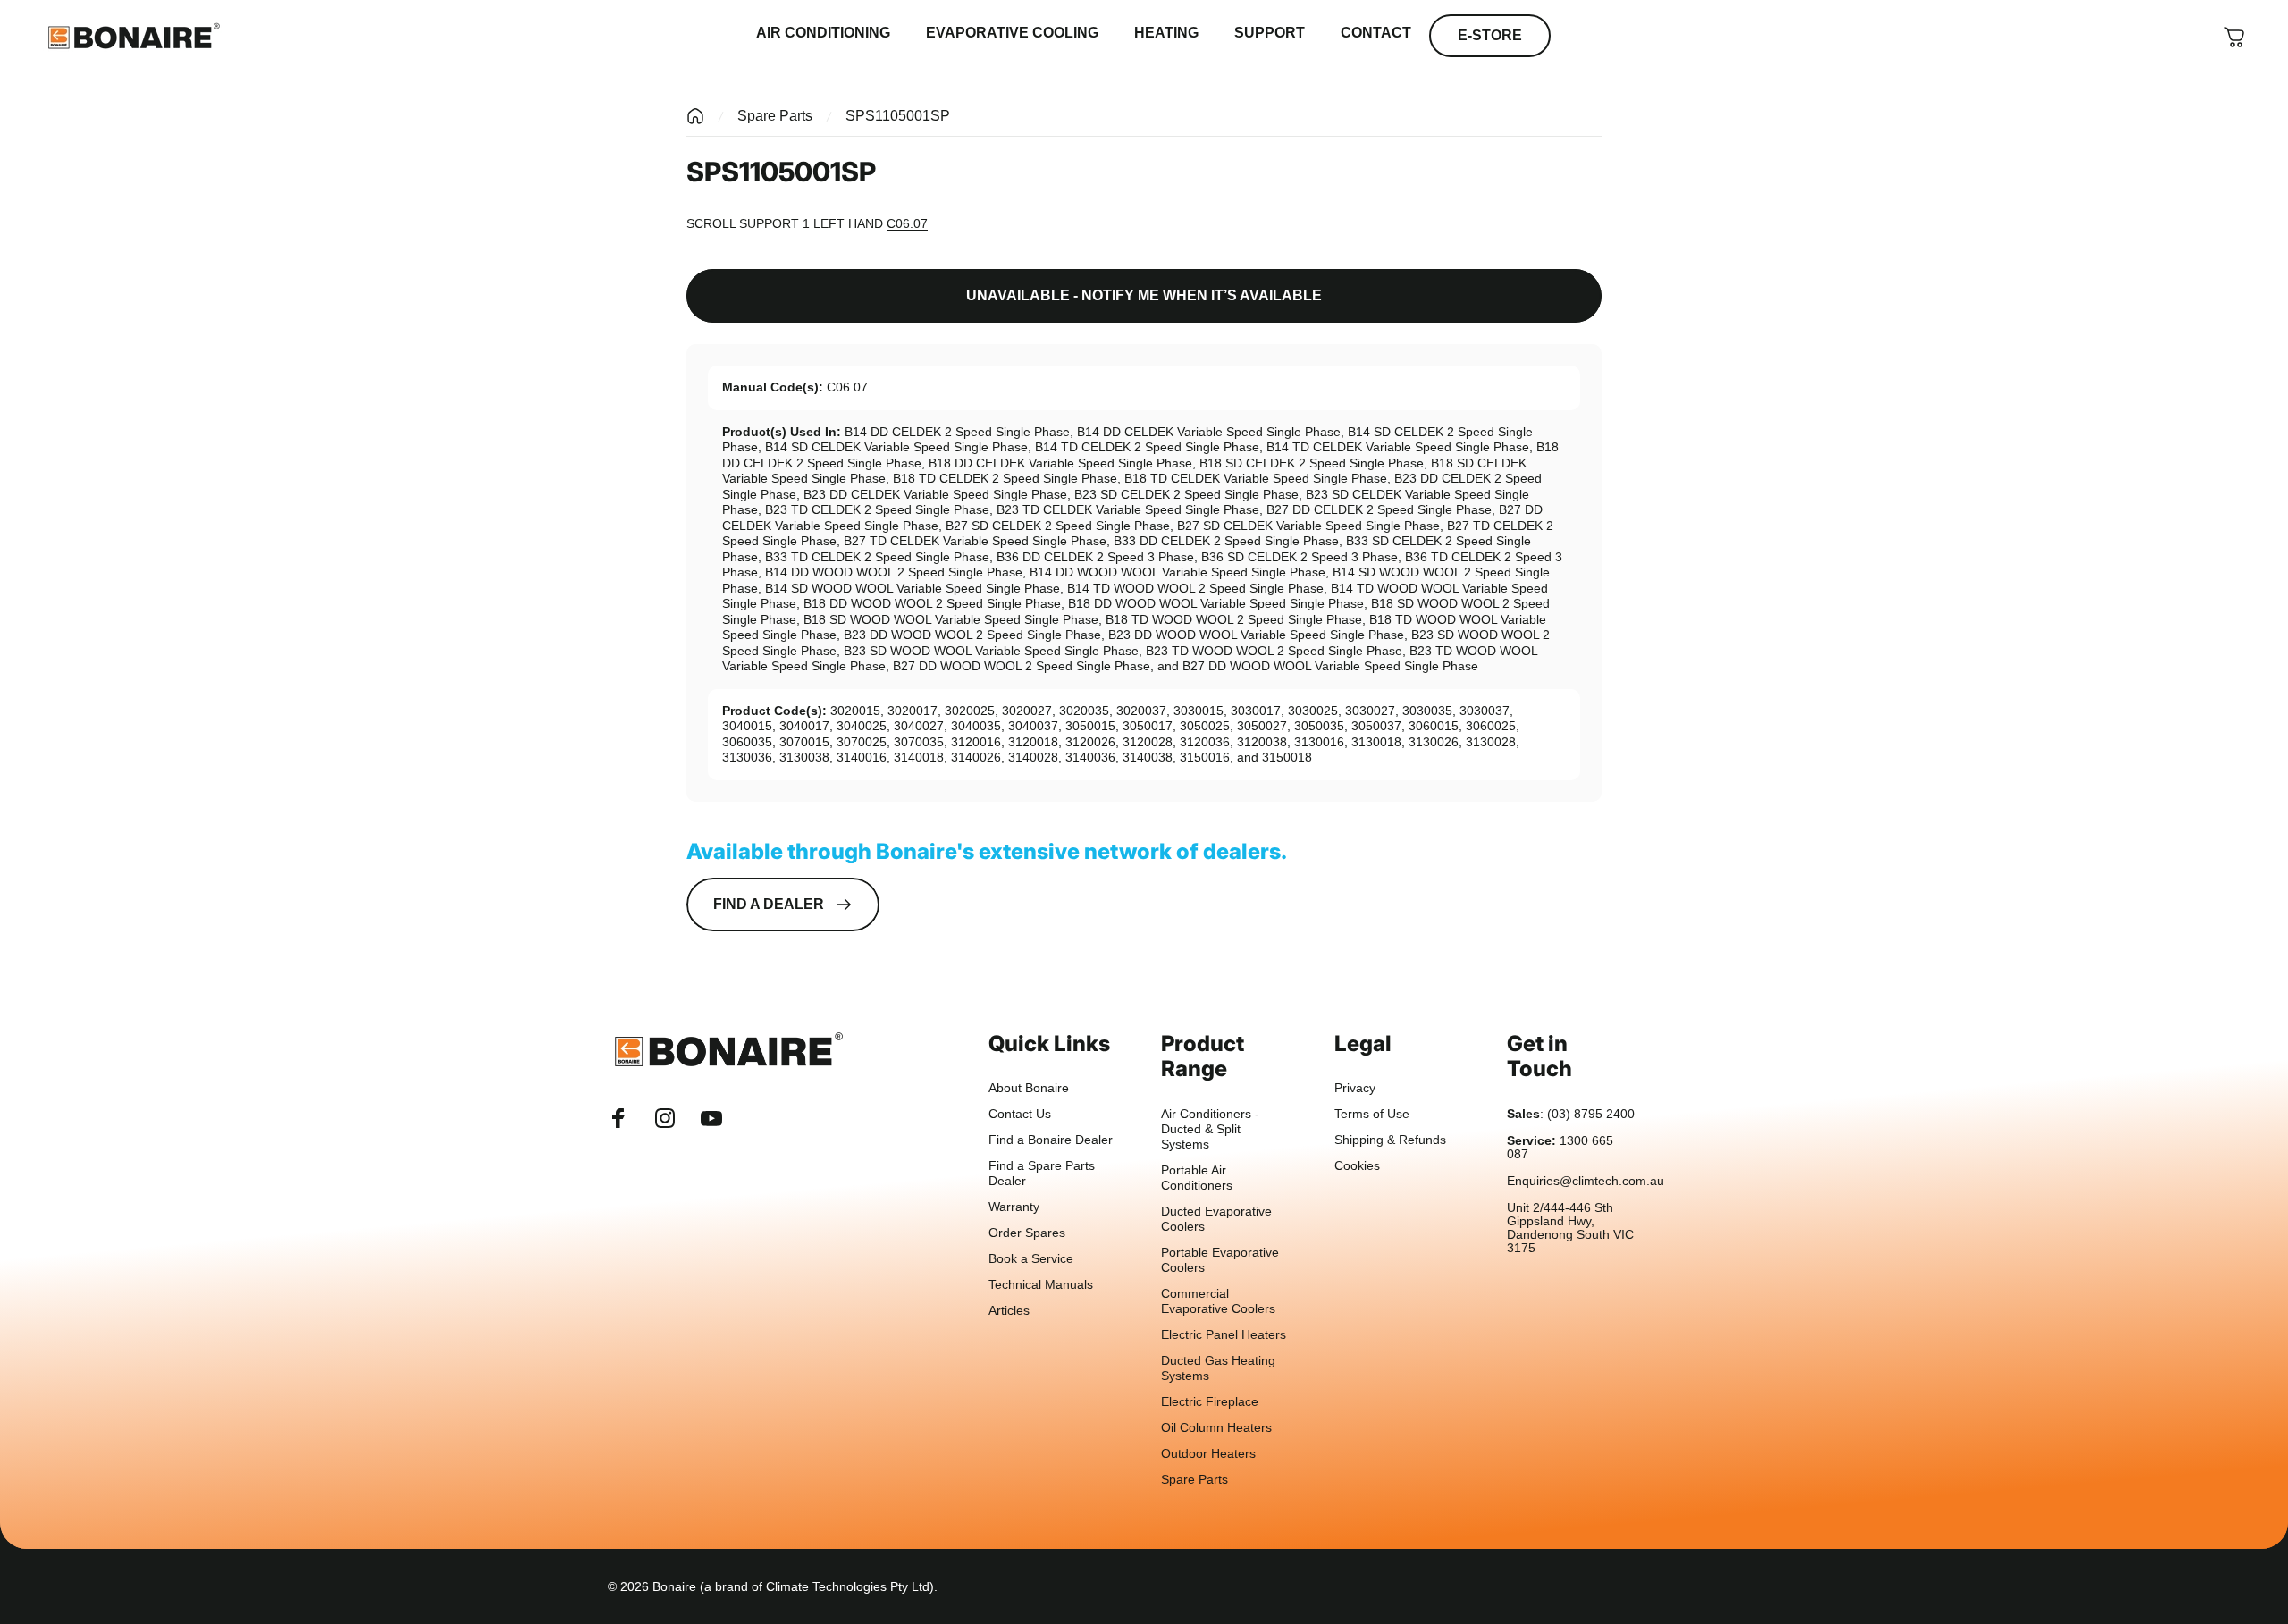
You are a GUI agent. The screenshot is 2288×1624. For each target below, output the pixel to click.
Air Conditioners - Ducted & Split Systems (1210, 1129)
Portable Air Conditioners (1197, 1178)
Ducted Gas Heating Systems (1218, 1368)
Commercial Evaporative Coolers (1218, 1301)
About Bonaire (1029, 1088)
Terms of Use (1372, 1114)
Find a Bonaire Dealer (1051, 1140)
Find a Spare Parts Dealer (1042, 1174)
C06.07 (907, 223)
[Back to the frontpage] (695, 116)
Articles (1009, 1311)
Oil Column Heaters (1216, 1428)
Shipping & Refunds (1390, 1140)
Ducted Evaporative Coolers (1216, 1219)
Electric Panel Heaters (1224, 1335)
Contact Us (1020, 1114)
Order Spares (1027, 1233)
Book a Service (1031, 1259)
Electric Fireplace (1210, 1402)
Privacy (1355, 1088)
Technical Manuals (1041, 1285)
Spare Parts (775, 116)
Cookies (1357, 1166)
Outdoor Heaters (1208, 1454)
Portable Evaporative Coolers (1220, 1260)
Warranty (1014, 1207)
